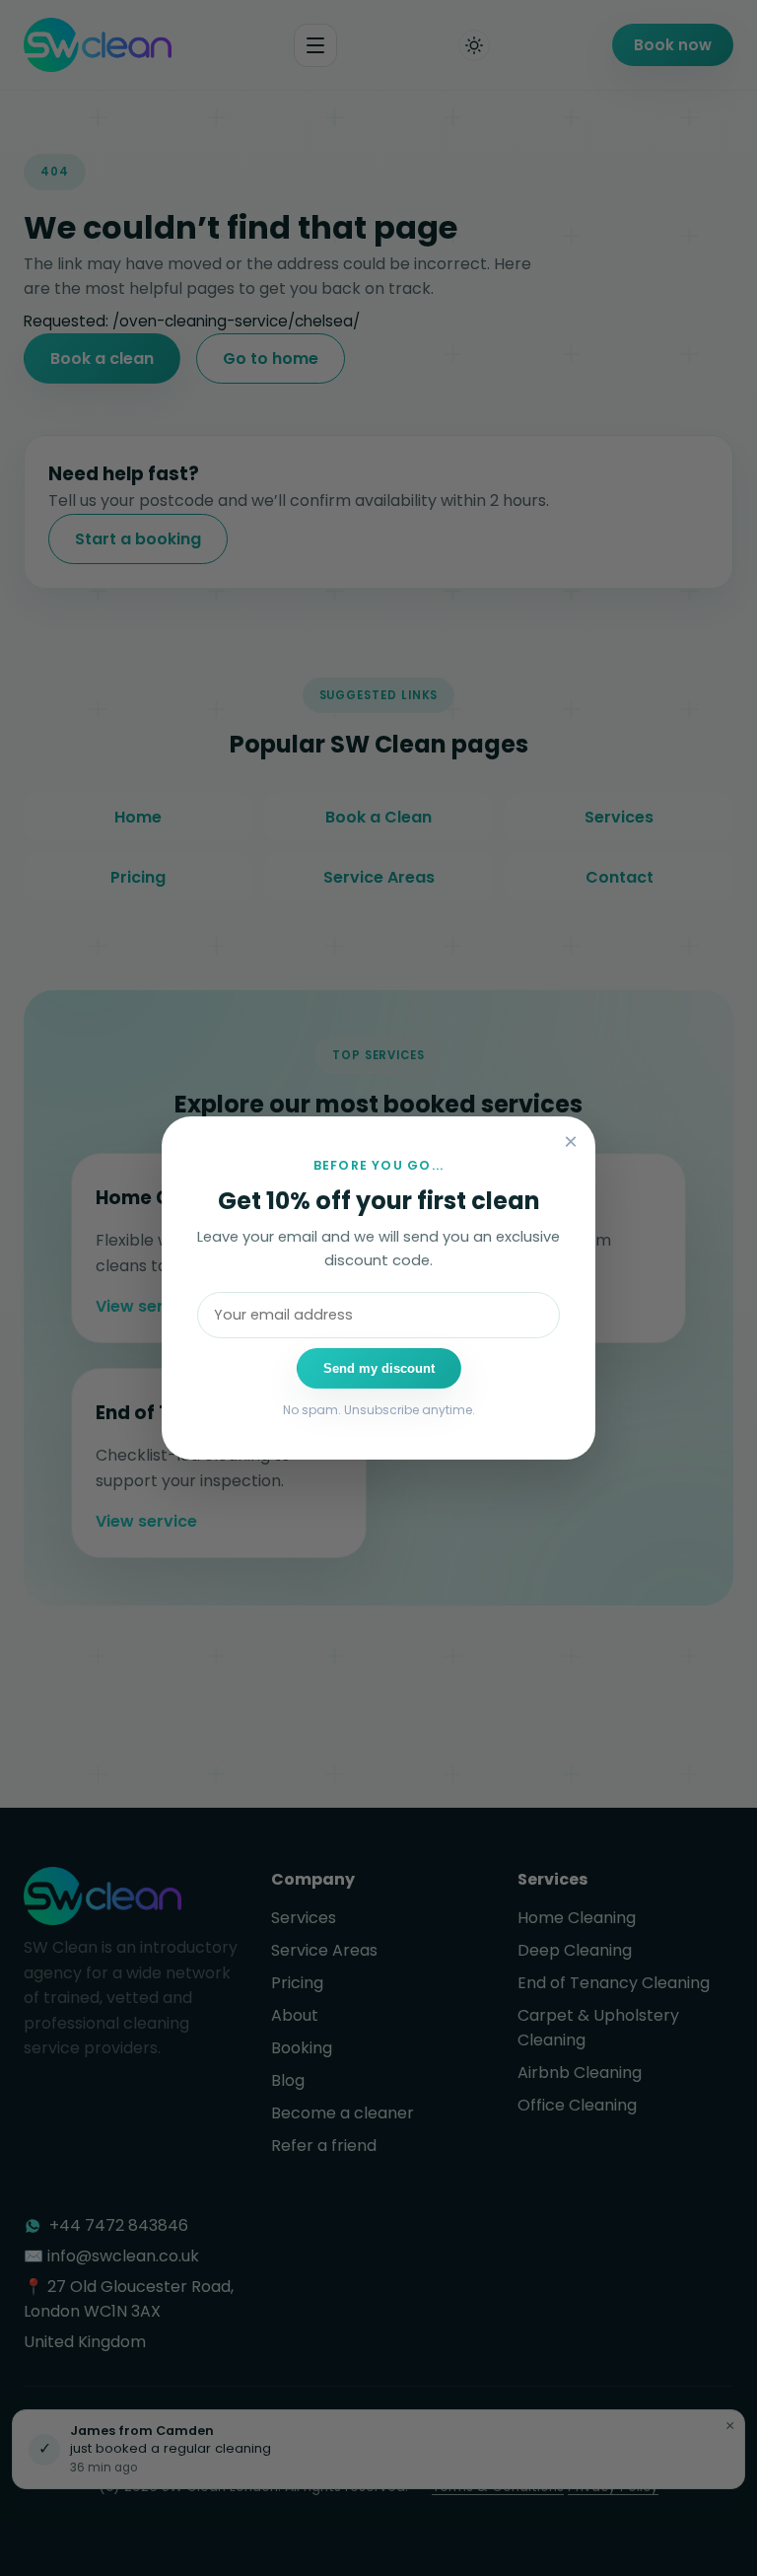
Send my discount (379, 1368)
